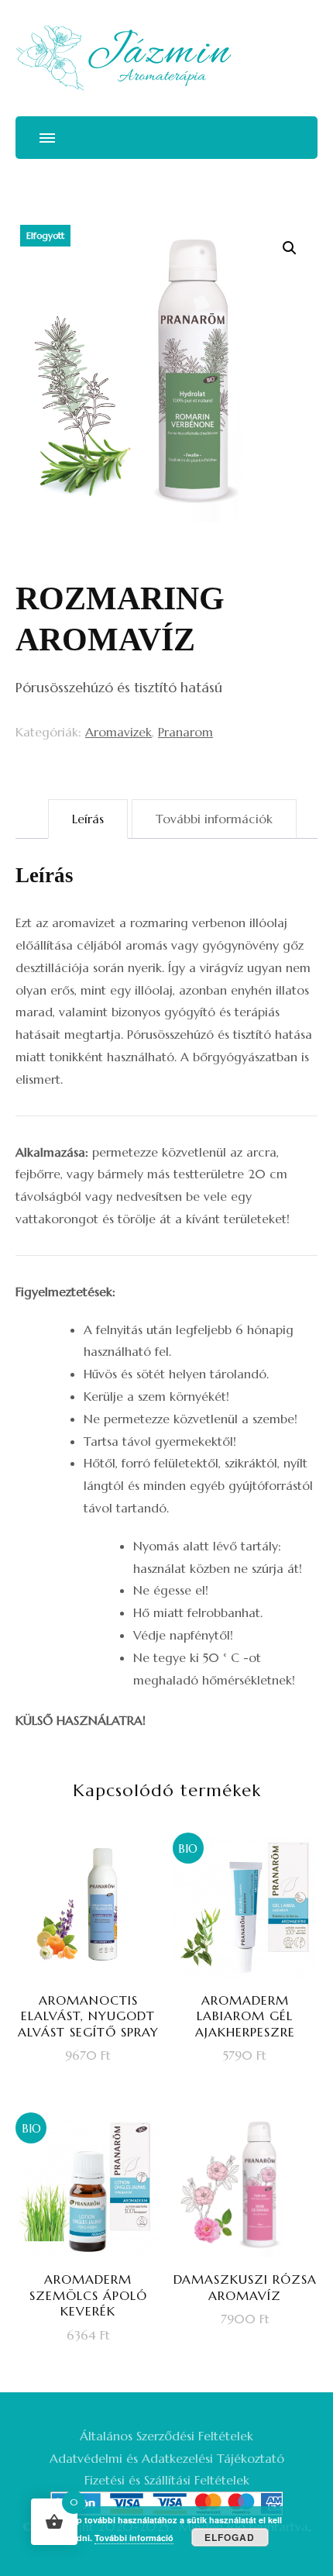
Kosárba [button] (98, 1976)
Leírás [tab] (88, 819)
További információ (134, 2538)
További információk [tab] (214, 819)
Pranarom (185, 732)
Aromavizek (118, 732)
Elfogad (230, 2537)
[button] (290, 248)
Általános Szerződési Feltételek (166, 2436)
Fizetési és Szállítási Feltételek (167, 2480)
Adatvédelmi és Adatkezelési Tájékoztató (167, 2458)
